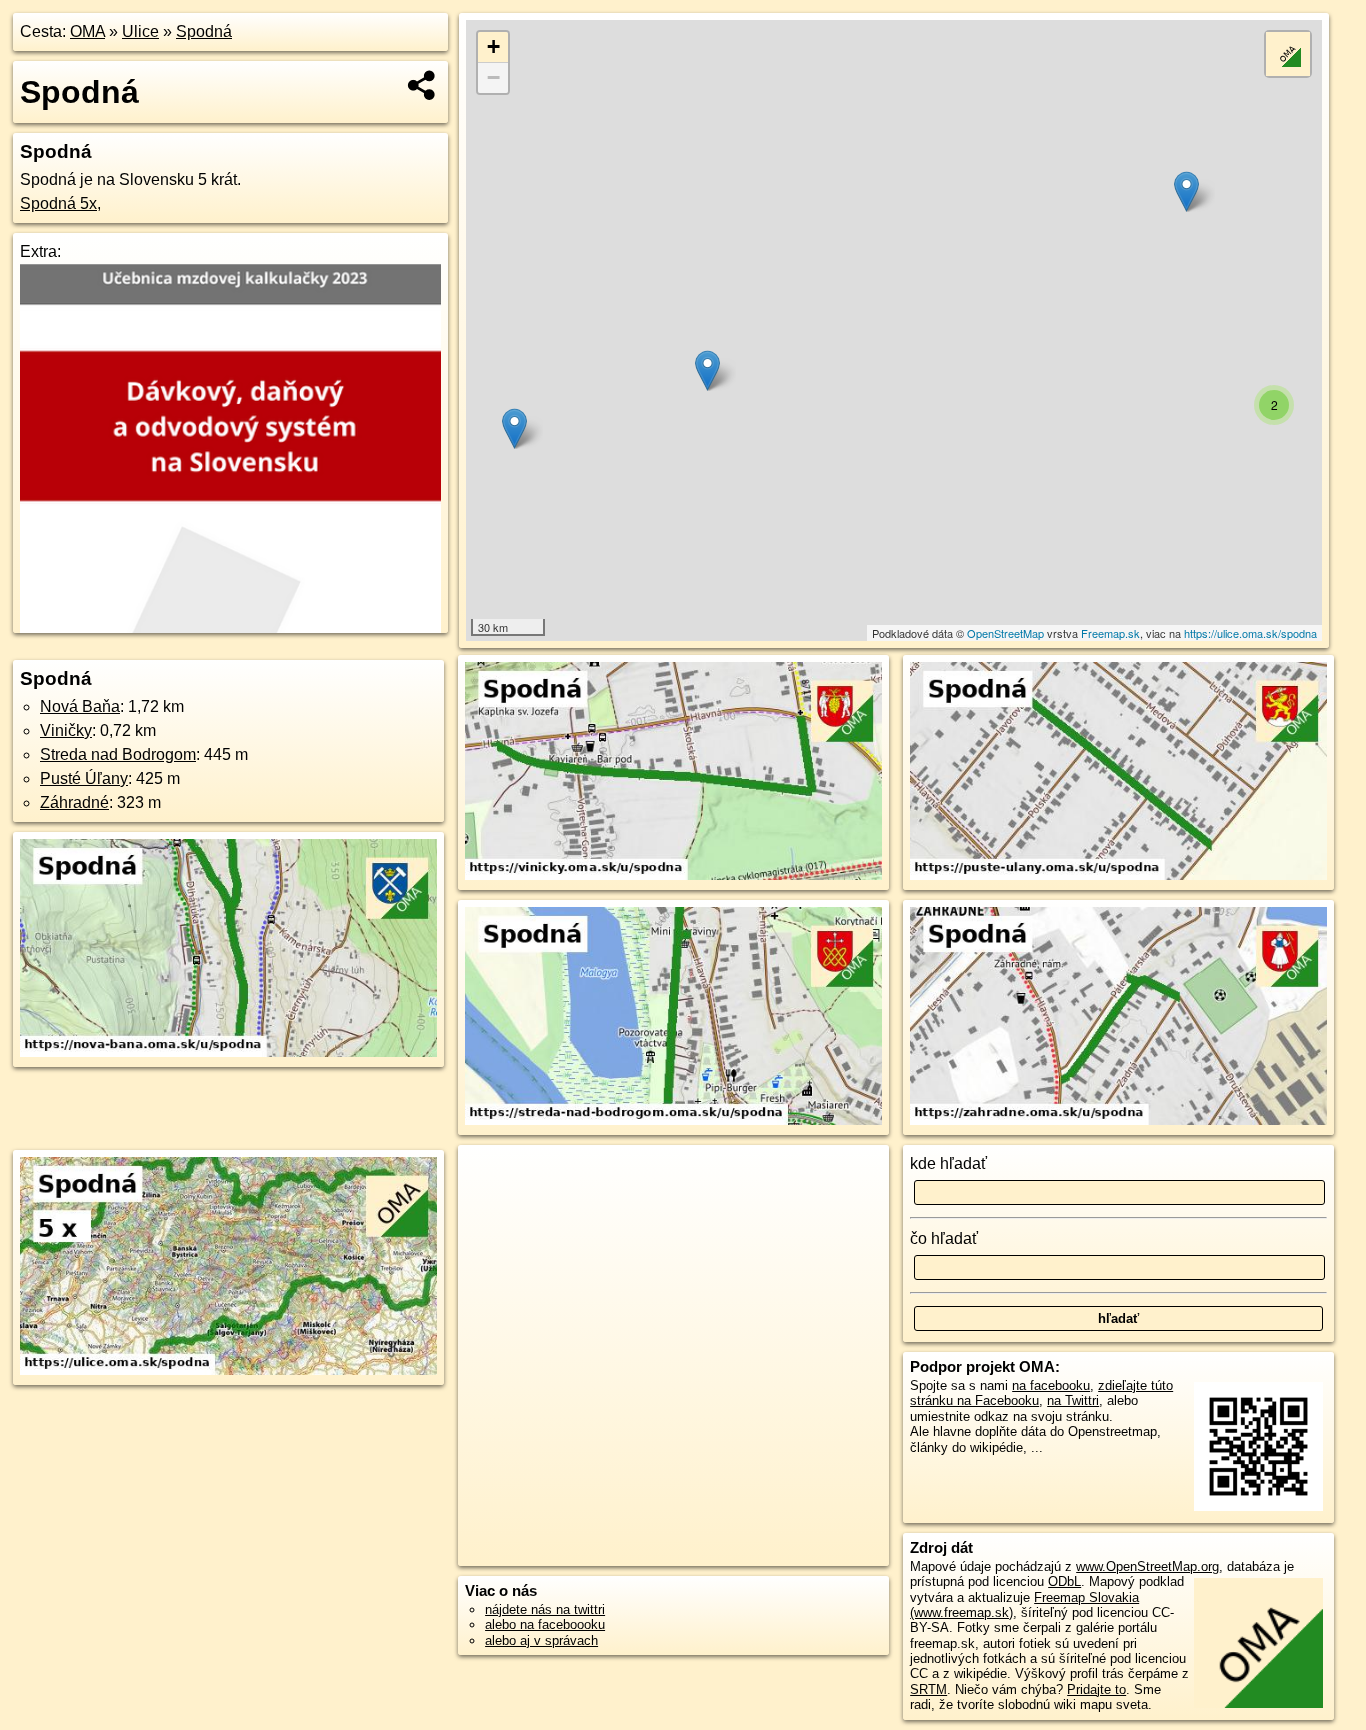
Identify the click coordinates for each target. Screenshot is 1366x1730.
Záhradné (74, 802)
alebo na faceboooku (545, 1624)
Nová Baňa (80, 706)
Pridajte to (1096, 1689)
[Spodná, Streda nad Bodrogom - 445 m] (673, 1017)
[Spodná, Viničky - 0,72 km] (673, 772)
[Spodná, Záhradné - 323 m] (1118, 1017)
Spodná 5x (58, 203)
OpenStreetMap (1005, 633)
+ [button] (493, 46)
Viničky (66, 730)
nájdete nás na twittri (545, 1609)
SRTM (928, 1689)
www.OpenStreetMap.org (1147, 1566)
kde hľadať (948, 1163)
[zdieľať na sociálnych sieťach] (422, 85)
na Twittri (1073, 1400)
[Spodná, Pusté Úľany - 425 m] (1118, 772)
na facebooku (1051, 1385)
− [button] (493, 77)
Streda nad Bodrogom (118, 754)
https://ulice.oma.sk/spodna (1250, 633)
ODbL (1064, 1581)
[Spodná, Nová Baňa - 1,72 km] (228, 949)
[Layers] (1288, 54)
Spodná (204, 31)
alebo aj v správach (541, 1640)
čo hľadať (944, 1238)
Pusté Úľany (84, 778)
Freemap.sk (1110, 633)
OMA (87, 31)
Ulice (140, 31)
